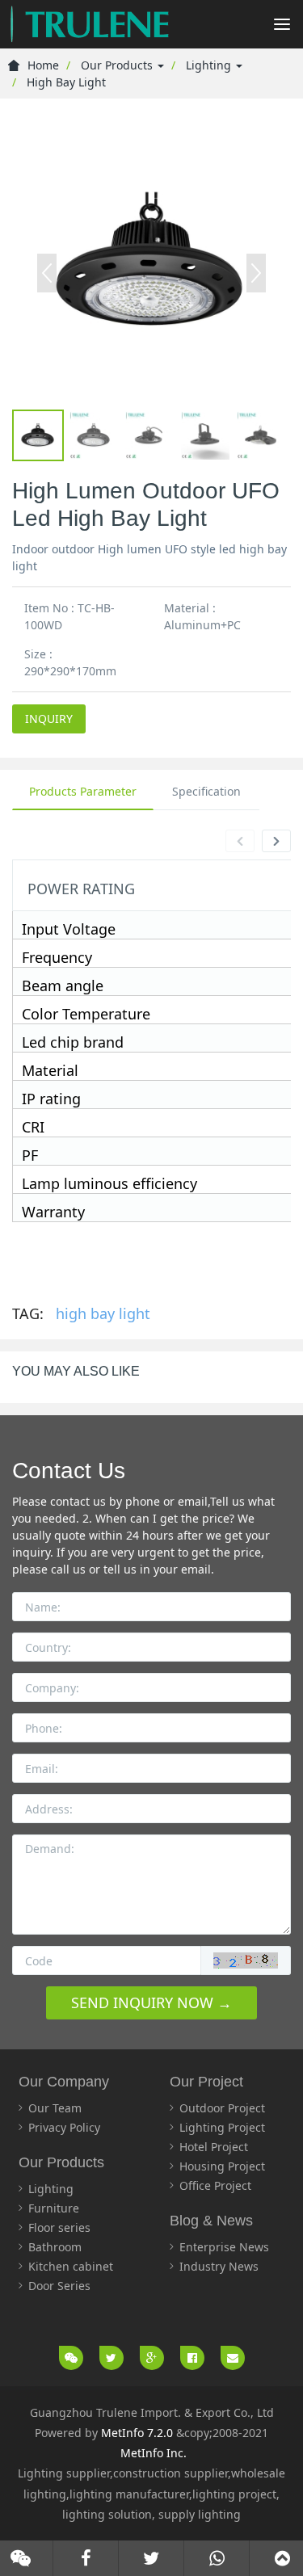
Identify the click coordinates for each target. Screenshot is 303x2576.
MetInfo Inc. (154, 2453)
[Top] (282, 2558)
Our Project (206, 2082)
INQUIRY (49, 719)
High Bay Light (66, 82)
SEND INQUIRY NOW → (151, 2002)
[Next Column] (276, 841)
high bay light (103, 1313)
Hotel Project (214, 2147)
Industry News (219, 2266)
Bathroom (55, 2247)
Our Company (64, 2082)
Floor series (59, 2227)
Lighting (210, 65)
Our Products (118, 65)
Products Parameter (83, 791)
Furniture (54, 2208)
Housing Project (222, 2166)
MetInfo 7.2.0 (137, 2433)
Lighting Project (222, 2127)
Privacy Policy (64, 2127)
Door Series (59, 2286)
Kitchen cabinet (71, 2266)
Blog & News (211, 2221)
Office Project (215, 2185)
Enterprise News (224, 2247)
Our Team (55, 2108)
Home (43, 65)
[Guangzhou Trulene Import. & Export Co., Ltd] (89, 24)
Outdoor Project (222, 2108)
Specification (206, 791)
